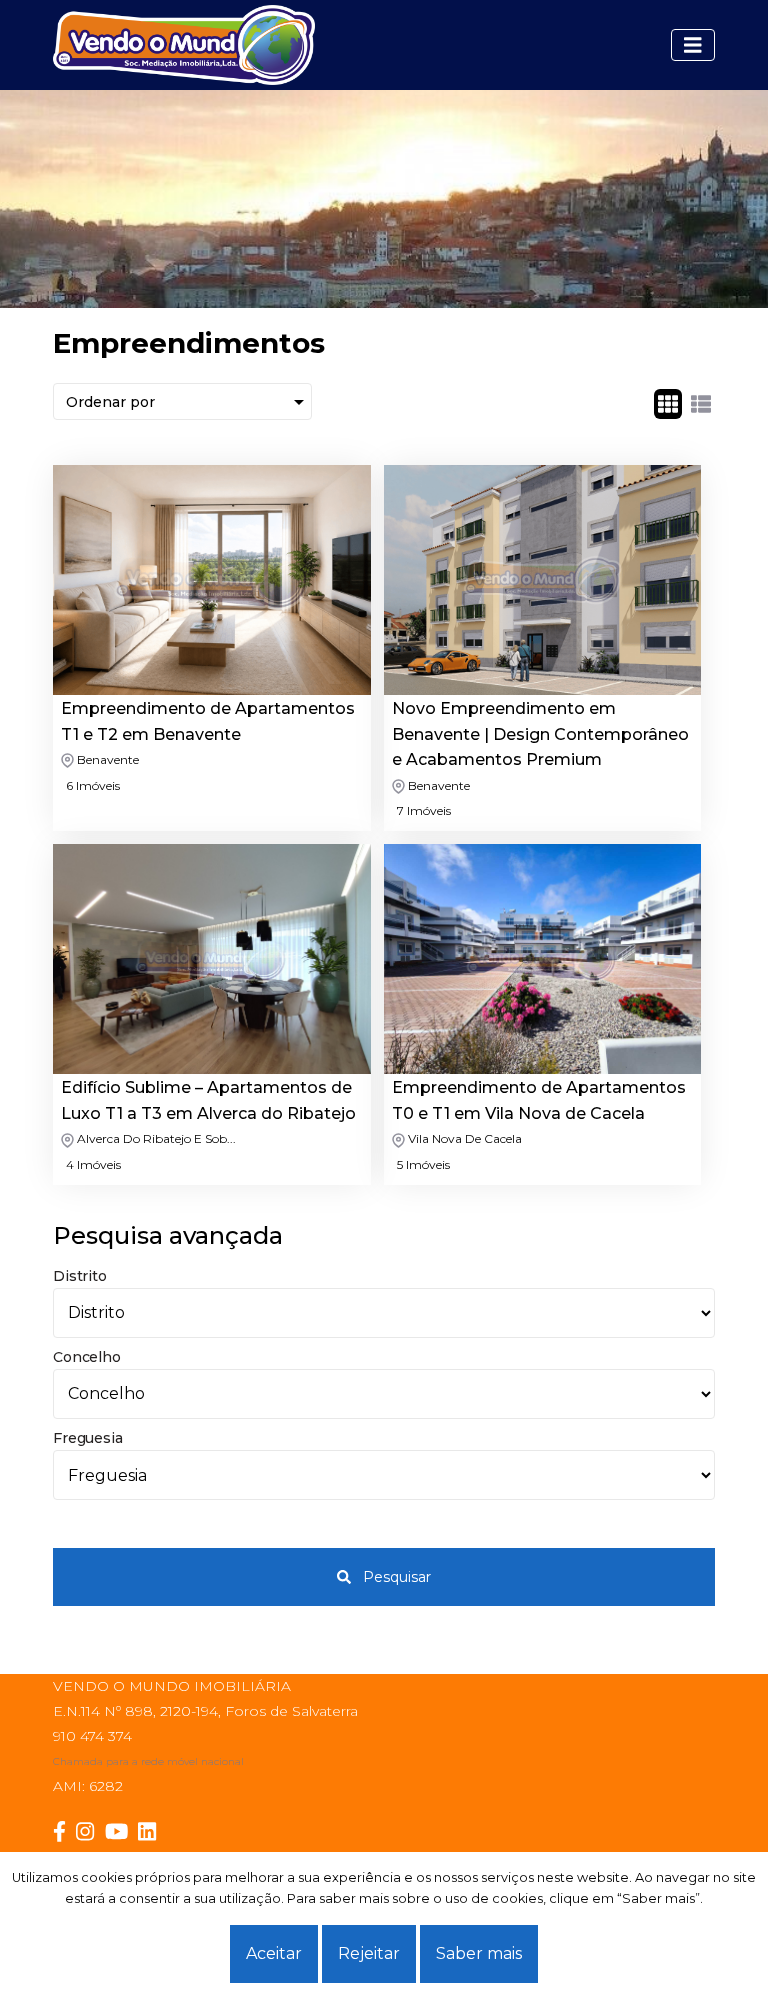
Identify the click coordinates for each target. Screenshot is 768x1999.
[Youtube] (121, 1831)
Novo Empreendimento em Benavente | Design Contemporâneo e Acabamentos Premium (540, 734)
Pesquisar (395, 1577)
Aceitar (274, 1953)
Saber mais (479, 1953)
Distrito (79, 1276)
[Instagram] (90, 1831)
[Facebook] (64, 1831)
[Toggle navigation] (693, 45)
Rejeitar (369, 1953)
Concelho (86, 1357)
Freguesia (87, 1438)
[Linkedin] (152, 1831)
